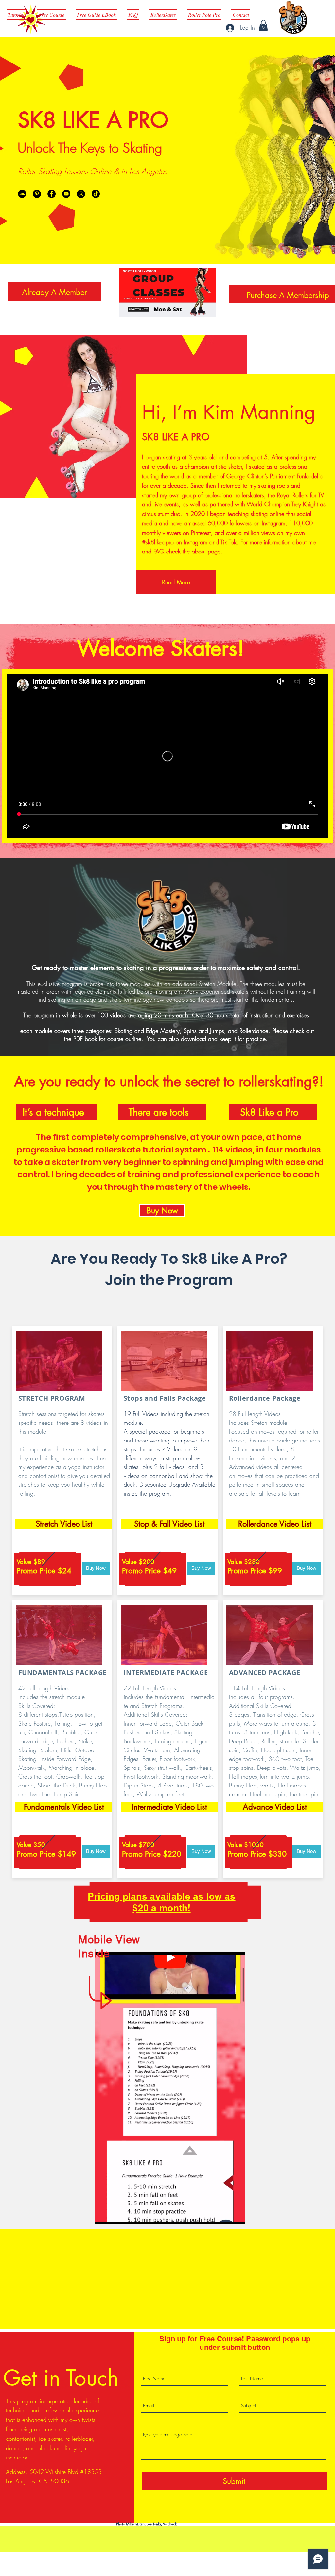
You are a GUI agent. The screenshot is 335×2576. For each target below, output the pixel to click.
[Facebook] (52, 194)
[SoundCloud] (22, 194)
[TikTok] (96, 194)
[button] (263, 25)
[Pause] (104, 2215)
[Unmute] (115, 2215)
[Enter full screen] (236, 2215)
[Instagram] (81, 194)
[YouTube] (66, 194)
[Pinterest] (37, 194)
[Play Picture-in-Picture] (225, 2215)
